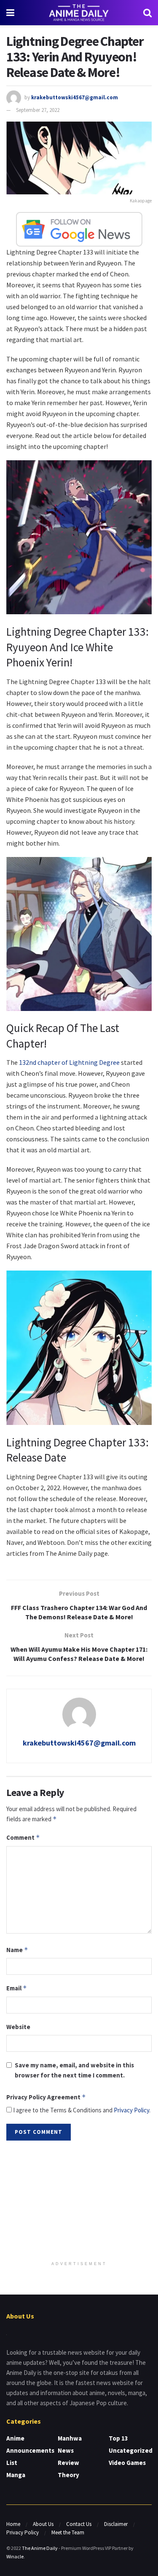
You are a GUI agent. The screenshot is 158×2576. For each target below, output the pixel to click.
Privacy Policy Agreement (46, 2097)
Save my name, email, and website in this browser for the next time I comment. (74, 2070)
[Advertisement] (79, 2202)
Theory (68, 2475)
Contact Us (79, 2524)
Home (13, 2524)
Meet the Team (68, 2532)
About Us (43, 2524)
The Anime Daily (40, 2548)
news (66, 2450)
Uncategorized (131, 2450)
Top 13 (118, 2438)
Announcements (30, 2450)
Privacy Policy (131, 2110)
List (12, 2463)
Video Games (127, 2463)
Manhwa (70, 2438)
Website (18, 2027)
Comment (23, 1837)
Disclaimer (116, 2524)
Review (68, 2463)
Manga (16, 2475)
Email (17, 1988)
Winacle (15, 2556)
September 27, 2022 (38, 110)
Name (17, 1950)
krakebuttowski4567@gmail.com (75, 97)
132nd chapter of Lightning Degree (69, 1062)
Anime (15, 2438)
